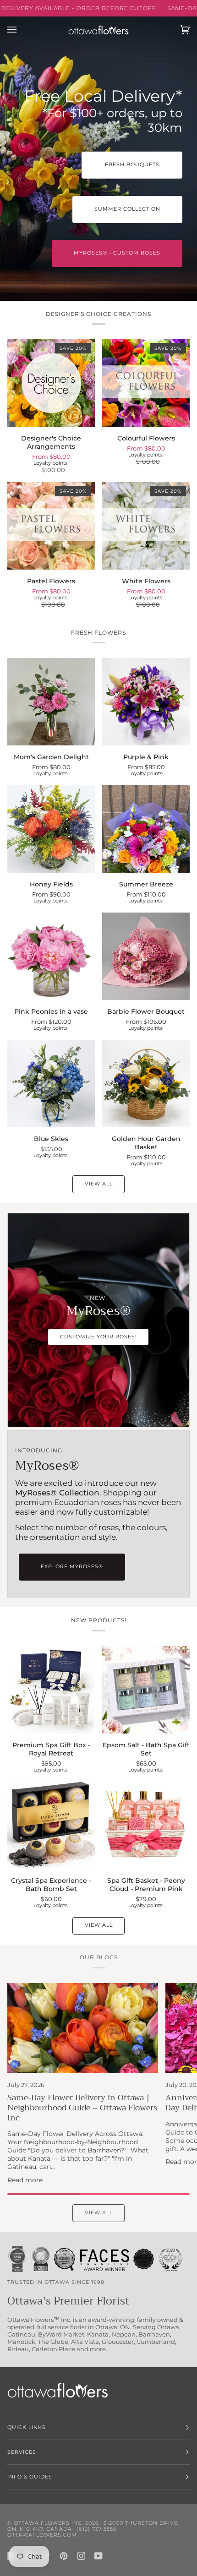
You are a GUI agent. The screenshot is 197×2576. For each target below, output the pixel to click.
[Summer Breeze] (146, 829)
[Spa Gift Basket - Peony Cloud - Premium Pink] (146, 1825)
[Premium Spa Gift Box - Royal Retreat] (51, 1690)
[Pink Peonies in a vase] (51, 956)
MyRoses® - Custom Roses (117, 253)
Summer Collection (127, 209)
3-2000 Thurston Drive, (141, 2523)
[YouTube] (98, 2556)
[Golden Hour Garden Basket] (146, 1084)
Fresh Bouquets (132, 165)
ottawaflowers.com (42, 2535)
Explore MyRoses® (72, 1567)
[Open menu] (21, 30)
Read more (25, 2180)
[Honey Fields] (51, 829)
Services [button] (22, 2452)
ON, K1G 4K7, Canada (40, 2529)
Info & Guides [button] (30, 2477)
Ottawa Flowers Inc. (49, 2523)
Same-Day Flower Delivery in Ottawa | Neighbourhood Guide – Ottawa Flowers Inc (82, 2108)
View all (99, 1184)
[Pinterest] (64, 2556)
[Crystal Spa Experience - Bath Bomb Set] (51, 1825)
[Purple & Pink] (146, 702)
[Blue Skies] (51, 1084)
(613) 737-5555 (96, 2529)
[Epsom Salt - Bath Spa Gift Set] (146, 1690)
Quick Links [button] (27, 2427)
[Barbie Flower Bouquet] (146, 956)
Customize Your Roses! (98, 1336)
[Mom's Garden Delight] (51, 702)
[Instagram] (81, 2556)
